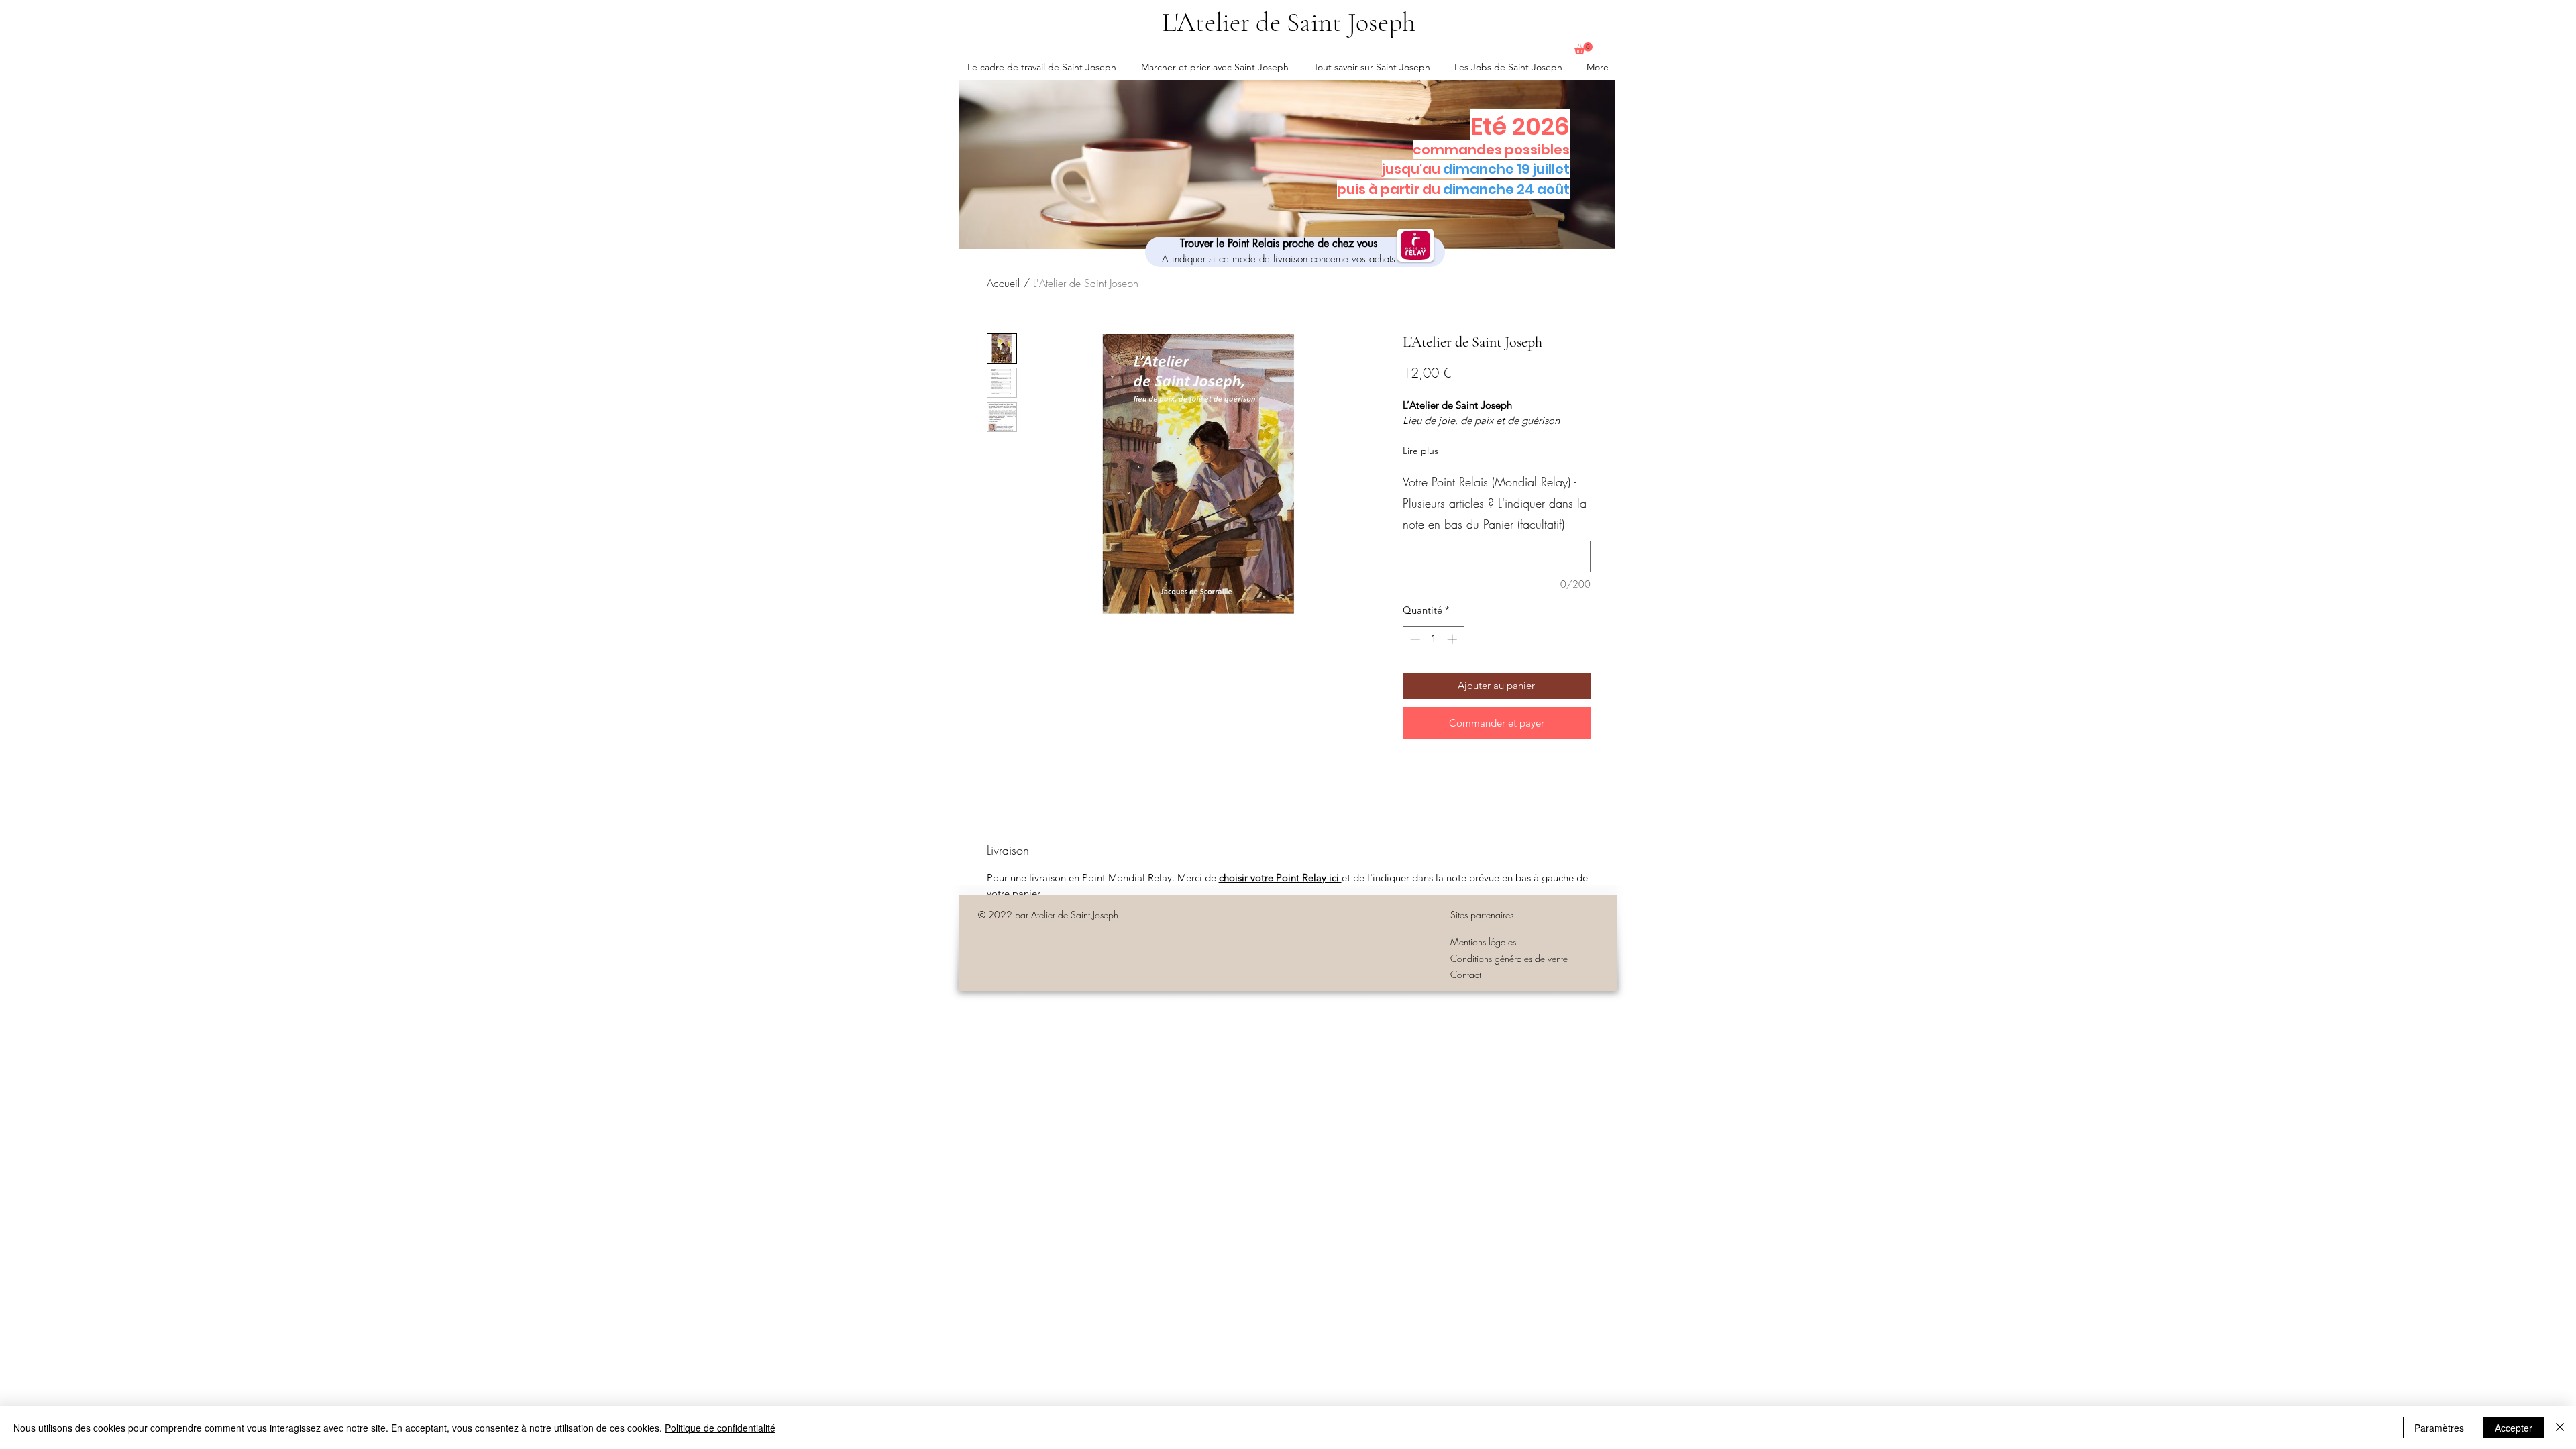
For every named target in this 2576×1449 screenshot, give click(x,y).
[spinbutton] (1433, 639)
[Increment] (1453, 639)
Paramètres (2439, 1428)
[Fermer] (2560, 1428)
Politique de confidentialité (720, 1428)
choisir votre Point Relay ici (1280, 878)
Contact (1466, 974)
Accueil (1003, 283)
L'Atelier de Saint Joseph (1289, 22)
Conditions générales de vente (1509, 958)
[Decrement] (1414, 639)
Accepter (2514, 1428)
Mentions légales (1483, 942)
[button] (1584, 48)
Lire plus (1420, 451)
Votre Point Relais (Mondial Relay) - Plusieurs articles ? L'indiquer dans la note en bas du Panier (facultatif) (1495, 503)
